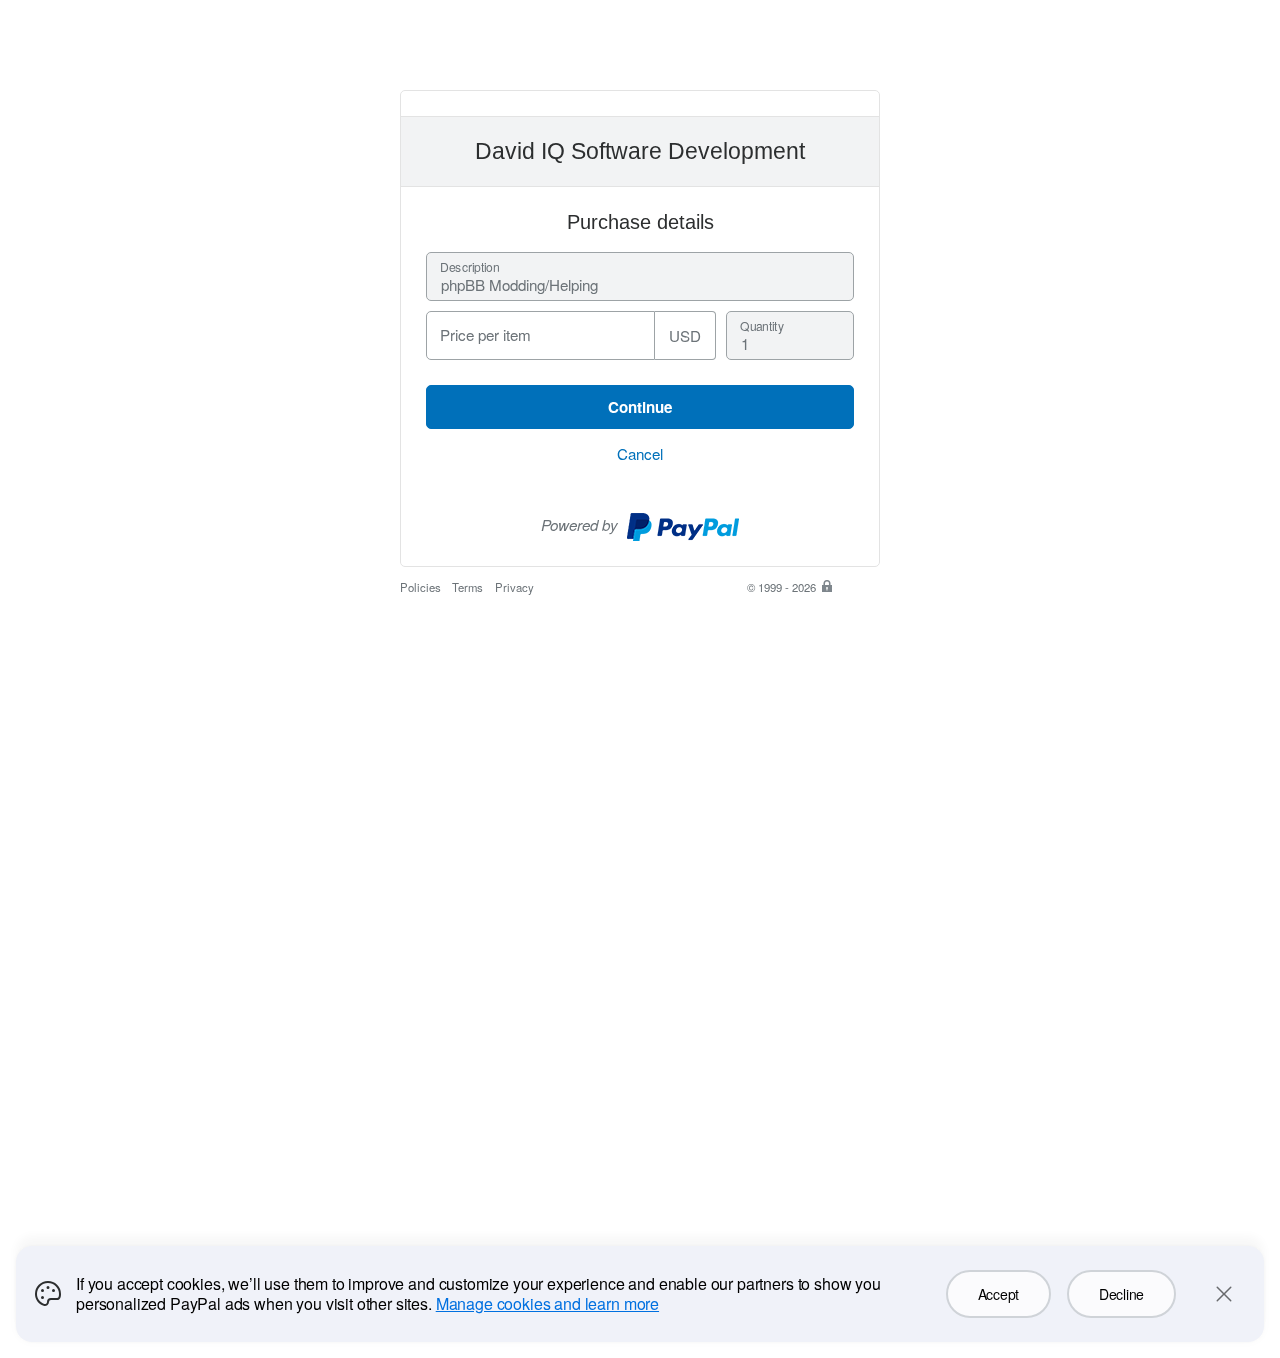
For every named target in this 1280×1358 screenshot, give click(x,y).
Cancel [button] (640, 453)
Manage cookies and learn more (547, 1303)
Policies (420, 587)
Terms (467, 587)
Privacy (514, 587)
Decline (1121, 1294)
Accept (998, 1294)
